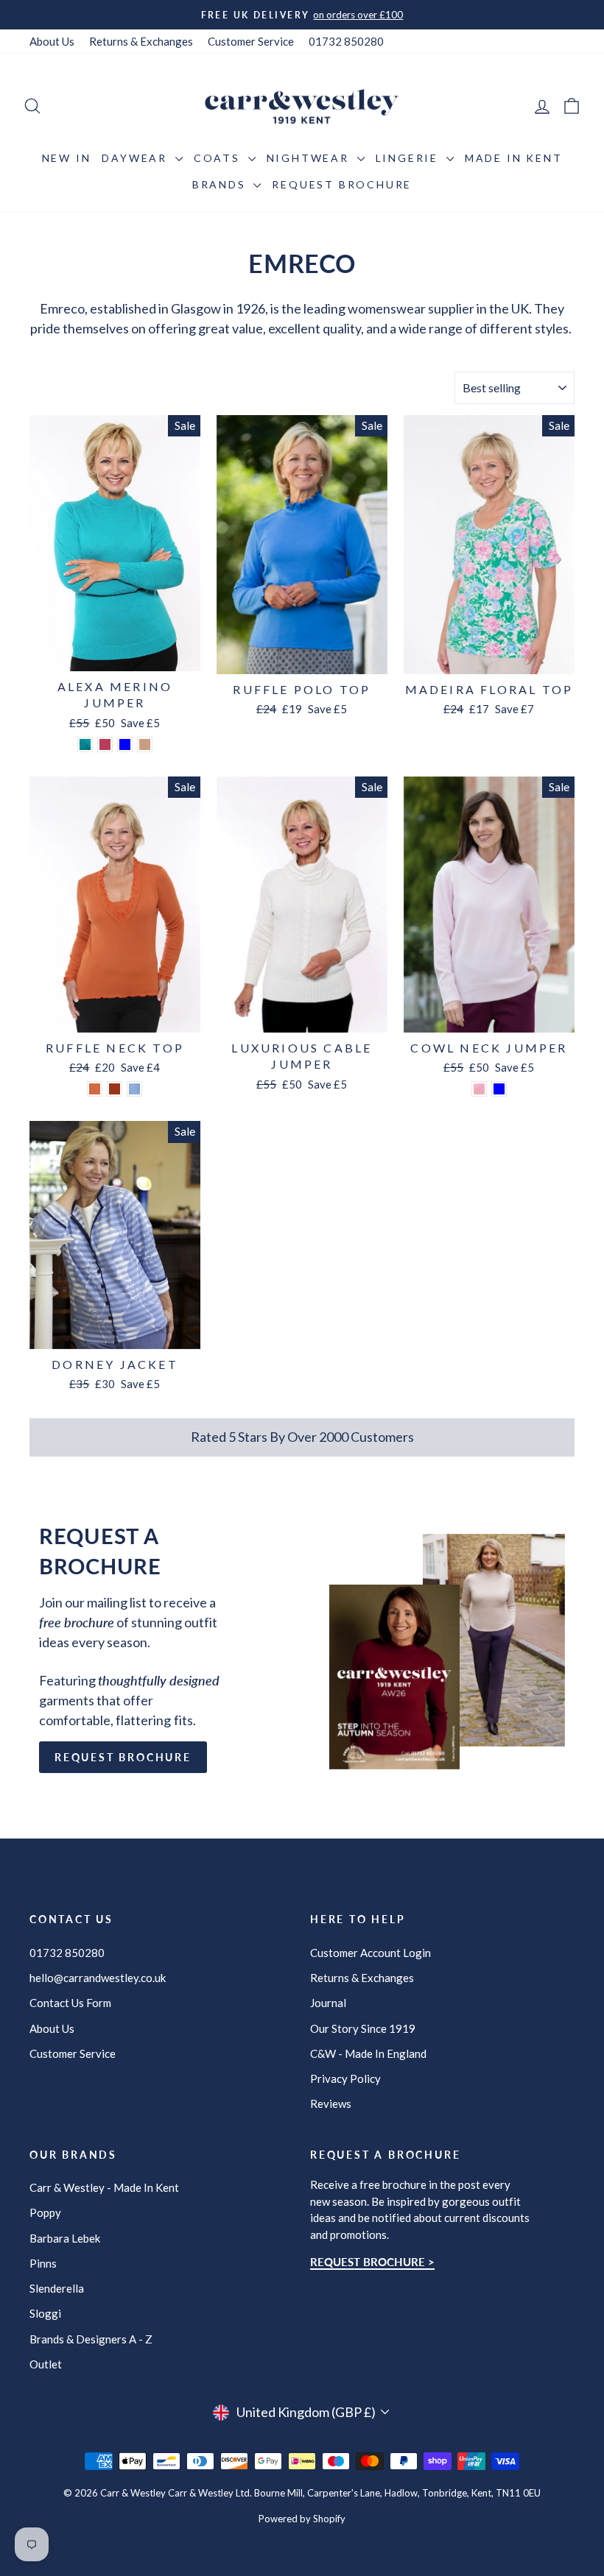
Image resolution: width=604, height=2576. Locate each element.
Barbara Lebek (65, 2238)
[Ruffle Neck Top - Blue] (134, 1089)
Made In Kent (514, 158)
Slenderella (57, 2288)
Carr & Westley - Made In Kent (104, 2187)
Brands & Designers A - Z (91, 2339)
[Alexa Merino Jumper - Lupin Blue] (125, 744)
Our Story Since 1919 (363, 2028)
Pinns (43, 2263)
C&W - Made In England (368, 2053)
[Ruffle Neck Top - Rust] (115, 1089)
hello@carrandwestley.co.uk (98, 1978)
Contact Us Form (70, 2003)
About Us (52, 41)
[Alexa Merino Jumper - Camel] (145, 744)
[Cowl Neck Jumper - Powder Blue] (499, 1089)
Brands (221, 184)
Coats (219, 158)
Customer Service (251, 41)
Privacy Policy (345, 2078)
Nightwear (310, 158)
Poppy (45, 2212)
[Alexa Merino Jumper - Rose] (105, 744)
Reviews (331, 2103)
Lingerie (409, 158)
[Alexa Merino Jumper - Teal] (85, 744)
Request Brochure (342, 184)
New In (67, 158)
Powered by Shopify (302, 2519)
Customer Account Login (371, 1953)
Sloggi (45, 2313)
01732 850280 (346, 41)
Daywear (136, 158)
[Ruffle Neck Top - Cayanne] (95, 1089)
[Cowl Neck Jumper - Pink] (479, 1089)
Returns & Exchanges (141, 41)
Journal (328, 2003)
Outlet (46, 2364)
